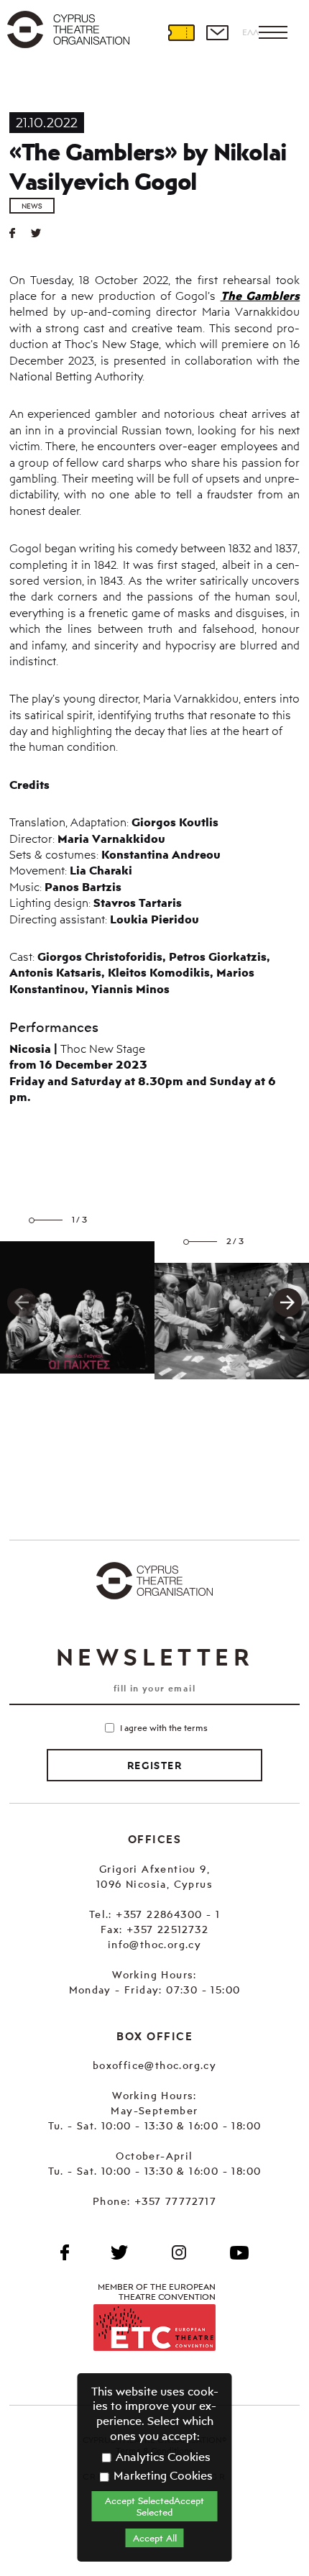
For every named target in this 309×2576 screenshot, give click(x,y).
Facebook (65, 2252)
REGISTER (154, 1766)
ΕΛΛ (250, 32)
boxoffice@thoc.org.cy (154, 2065)
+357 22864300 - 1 (168, 1914)
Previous (22, 1302)
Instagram (179, 2252)
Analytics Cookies (162, 2457)
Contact (217, 32)
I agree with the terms (164, 1728)
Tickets (181, 32)
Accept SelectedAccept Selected (154, 2506)
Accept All (155, 2538)
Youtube (239, 2252)
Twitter (42, 233)
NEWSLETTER (154, 1657)
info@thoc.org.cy (154, 1944)
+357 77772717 (175, 2201)
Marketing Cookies (162, 2475)
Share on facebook (20, 233)
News (32, 206)
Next (287, 1302)
